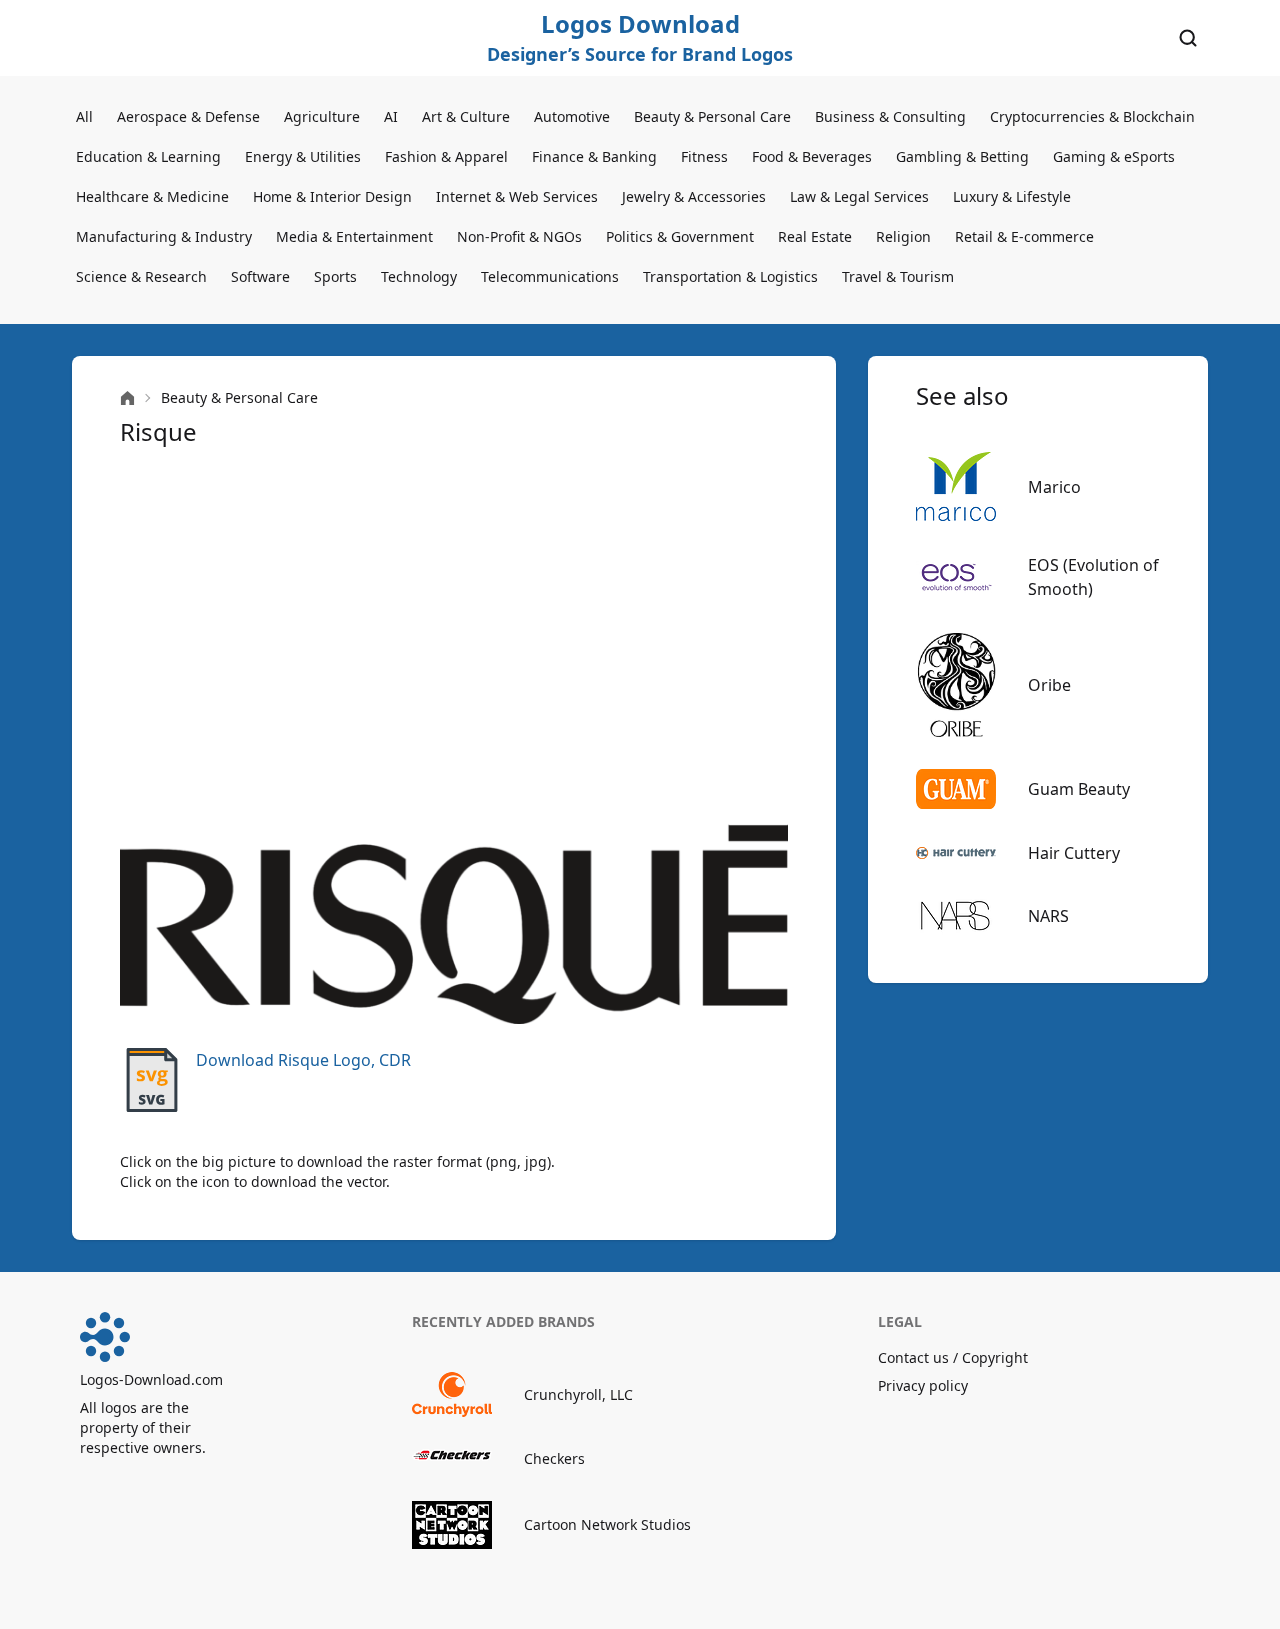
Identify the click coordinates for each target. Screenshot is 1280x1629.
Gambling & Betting (962, 156)
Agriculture (322, 116)
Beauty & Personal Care (712, 116)
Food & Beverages (812, 156)
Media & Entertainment (354, 236)
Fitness (704, 156)
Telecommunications (550, 276)
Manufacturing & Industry (164, 236)
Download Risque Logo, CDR (303, 1060)
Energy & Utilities (303, 156)
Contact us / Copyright (953, 1357)
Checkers (554, 1458)
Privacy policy (923, 1385)
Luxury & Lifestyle (1012, 196)
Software (260, 276)
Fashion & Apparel (446, 156)
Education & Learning (148, 156)
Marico (1054, 487)
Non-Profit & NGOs (519, 236)
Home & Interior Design (332, 196)
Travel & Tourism (898, 276)
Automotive (572, 116)
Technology (419, 276)
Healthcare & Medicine (152, 196)
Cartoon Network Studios (607, 1524)
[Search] (1188, 38)
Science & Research (141, 276)
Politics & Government (680, 236)
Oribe (1049, 685)
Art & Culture (466, 116)
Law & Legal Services (859, 196)
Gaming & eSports (1114, 156)
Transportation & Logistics (730, 276)
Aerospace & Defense (188, 116)
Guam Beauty (1079, 789)
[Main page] (127, 398)
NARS (1048, 916)
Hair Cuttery (1074, 853)
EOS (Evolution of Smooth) (1093, 577)
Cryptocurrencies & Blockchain (1092, 116)
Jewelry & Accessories (694, 196)
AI (391, 116)
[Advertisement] (454, 636)
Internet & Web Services (517, 196)
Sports (335, 276)
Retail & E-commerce (1024, 236)
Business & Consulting (890, 116)
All (84, 116)
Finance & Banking (594, 156)
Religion (903, 236)
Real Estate (815, 236)
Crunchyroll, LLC (578, 1394)
